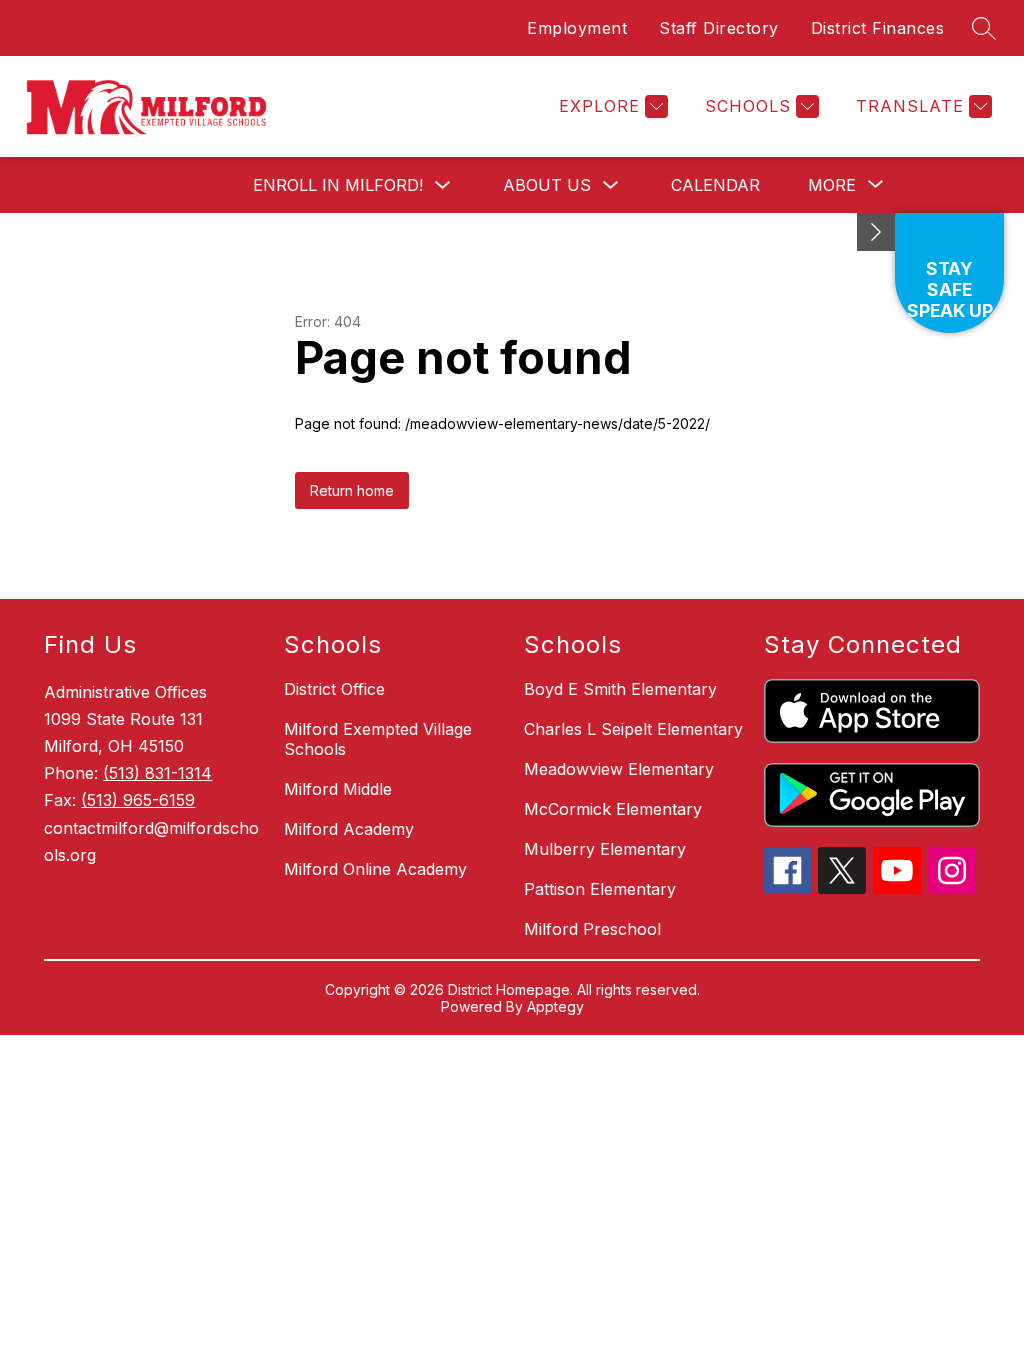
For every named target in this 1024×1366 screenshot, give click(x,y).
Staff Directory (719, 28)
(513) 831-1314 (157, 773)
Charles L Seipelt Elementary (633, 729)
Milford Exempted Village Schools (378, 739)
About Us (547, 185)
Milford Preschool (592, 929)
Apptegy (555, 1006)
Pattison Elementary (600, 889)
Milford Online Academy (375, 869)
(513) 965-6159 (138, 800)
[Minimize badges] (876, 232)
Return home (352, 490)
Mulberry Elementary (605, 849)
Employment (577, 28)
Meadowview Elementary (619, 769)
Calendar (715, 185)
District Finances (878, 28)
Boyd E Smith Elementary (620, 689)
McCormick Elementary (613, 809)
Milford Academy (349, 829)
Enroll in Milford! (338, 185)
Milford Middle (338, 789)
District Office (334, 689)
